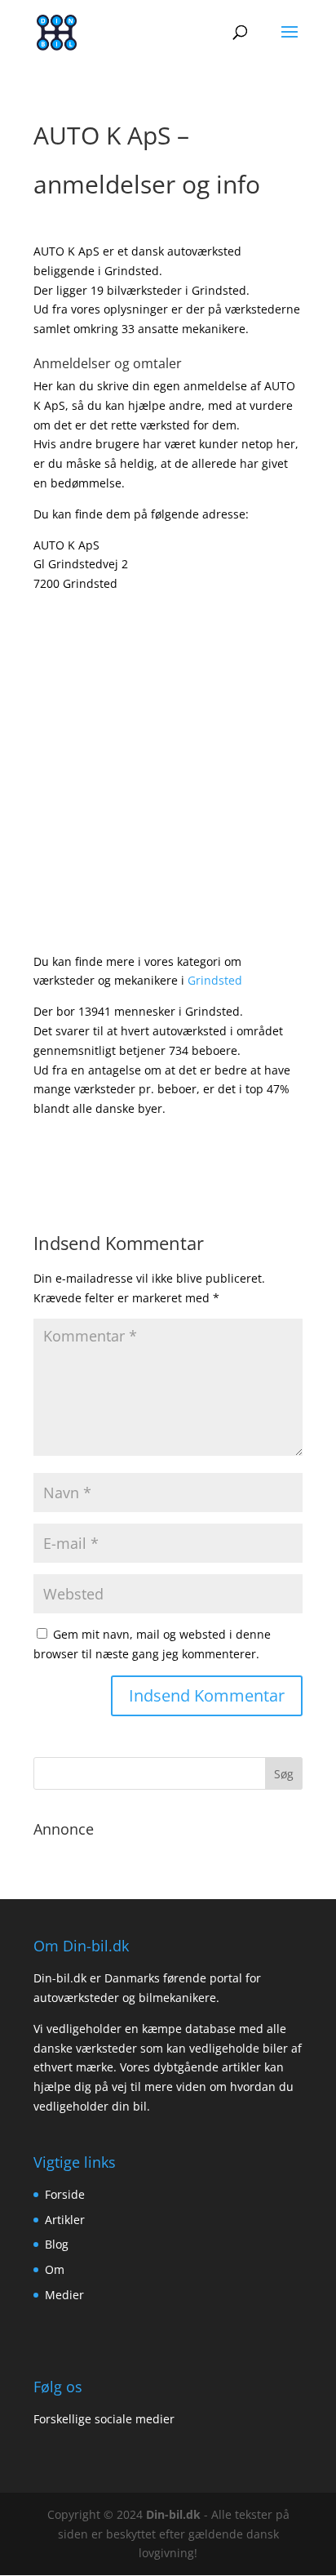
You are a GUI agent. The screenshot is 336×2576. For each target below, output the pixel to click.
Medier (64, 2295)
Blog (57, 2244)
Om (55, 2269)
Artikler (65, 2220)
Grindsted (215, 980)
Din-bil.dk (173, 2514)
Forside (65, 2194)
